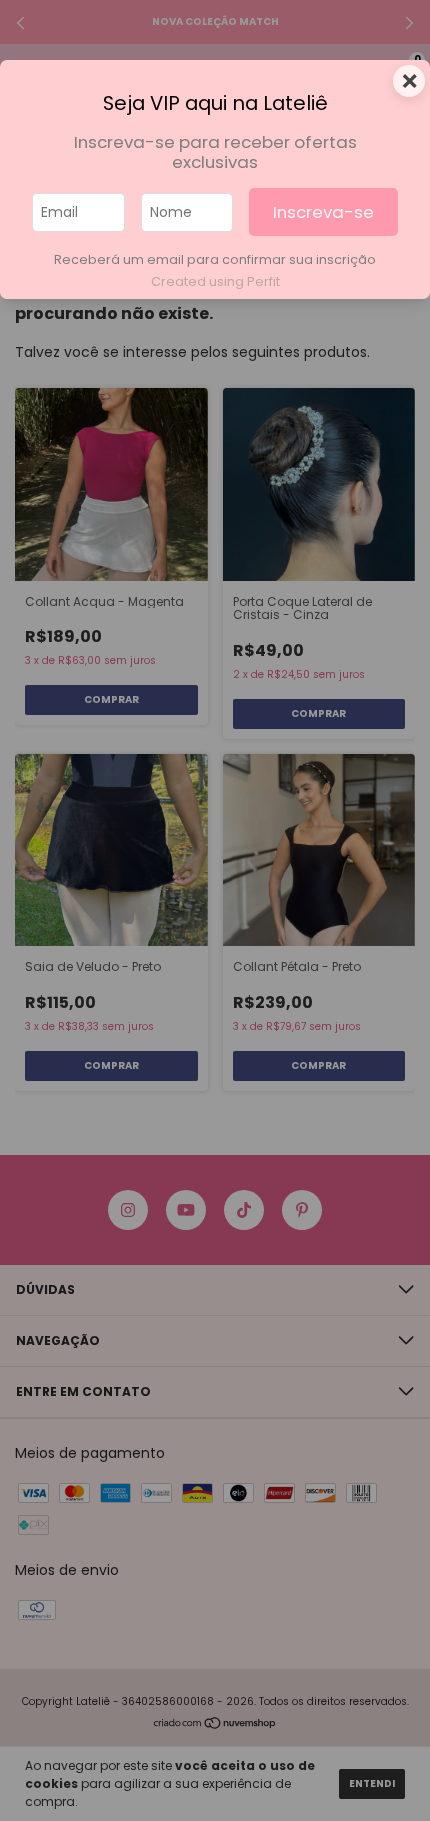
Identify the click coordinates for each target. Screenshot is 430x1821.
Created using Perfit (215, 281)
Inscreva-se (323, 212)
